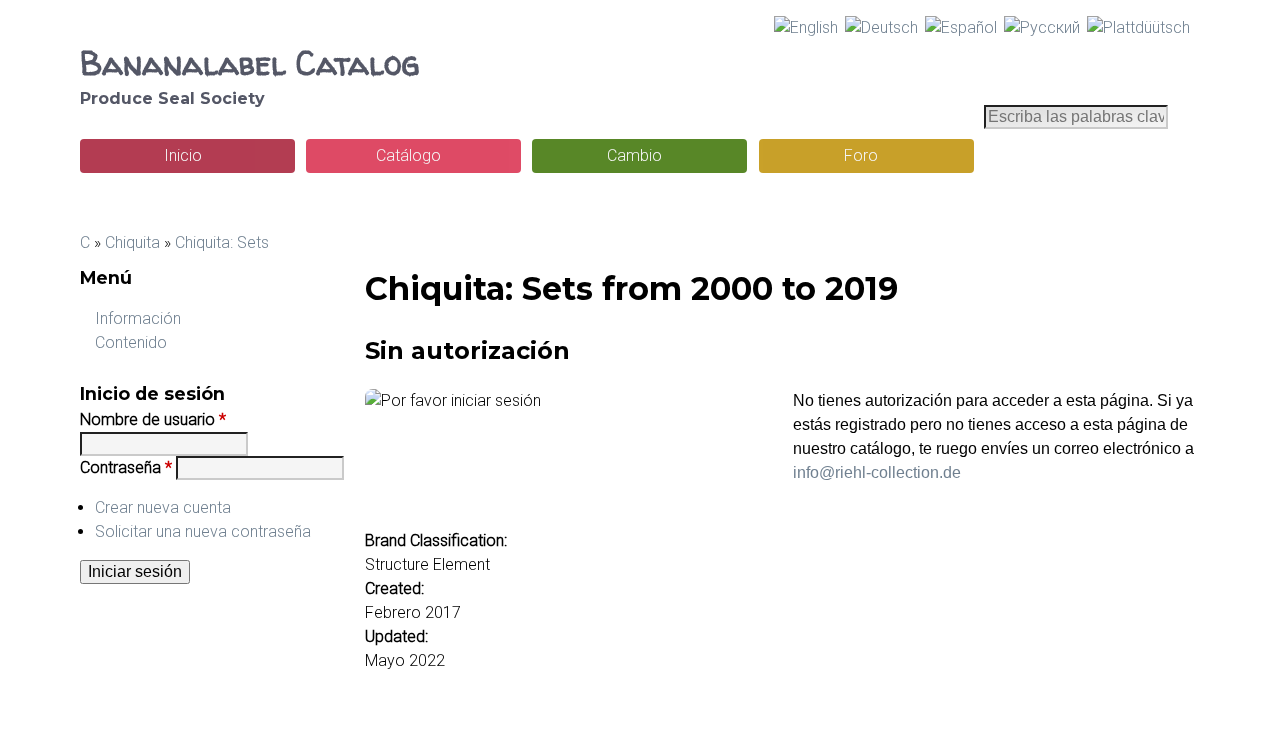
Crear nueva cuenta (163, 507)
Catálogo (408, 155)
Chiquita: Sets (222, 242)
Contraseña (126, 467)
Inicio (183, 155)
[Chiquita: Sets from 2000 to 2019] (806, 27)
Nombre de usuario (153, 419)
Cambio (634, 155)
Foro (861, 155)
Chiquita (132, 242)
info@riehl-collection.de (877, 472)
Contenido (131, 342)
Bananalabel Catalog (249, 63)
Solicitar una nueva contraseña (203, 531)
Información (138, 318)
